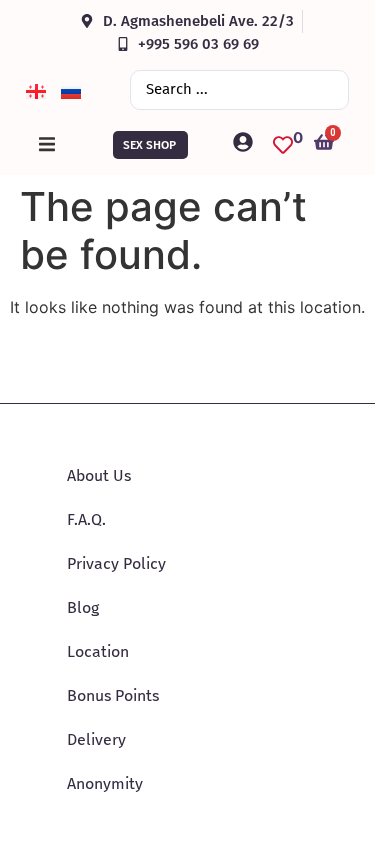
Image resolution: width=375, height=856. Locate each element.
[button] (47, 145)
